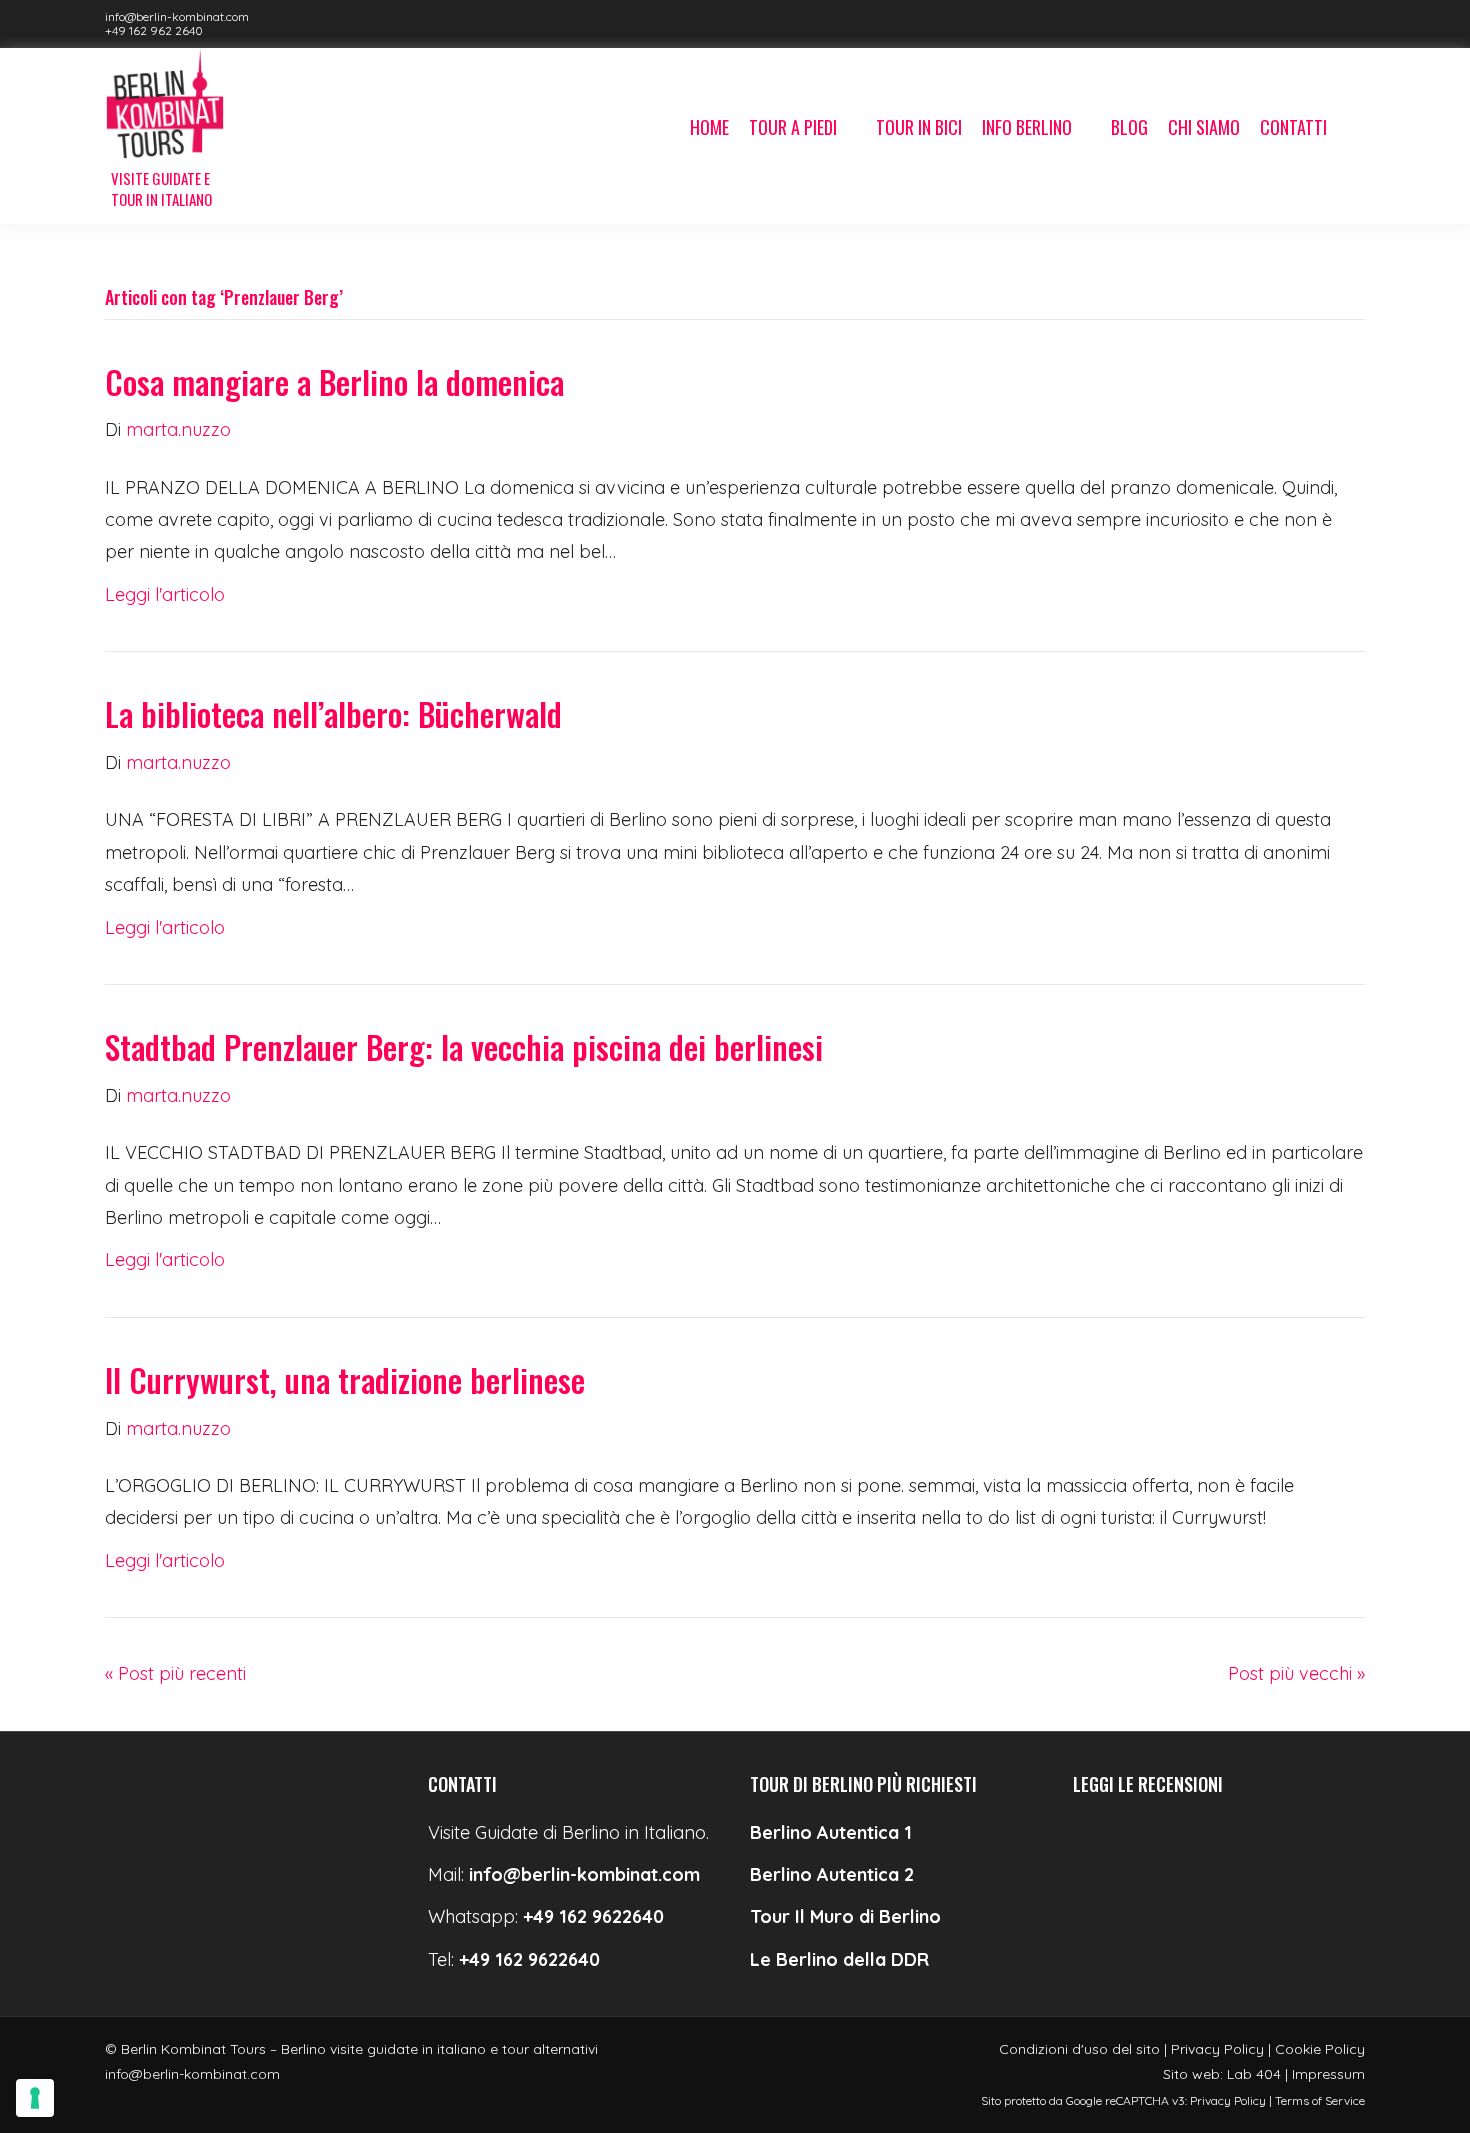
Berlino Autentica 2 (832, 1874)
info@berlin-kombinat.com (177, 16)
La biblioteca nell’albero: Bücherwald (333, 713)
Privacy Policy (1217, 2049)
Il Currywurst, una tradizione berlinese (345, 1379)
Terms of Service (1320, 2100)
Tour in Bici (919, 127)
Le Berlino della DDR (839, 1959)
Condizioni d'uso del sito (1079, 2049)
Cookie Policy (1320, 2049)
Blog (1129, 127)
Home (709, 127)
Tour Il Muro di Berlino (845, 1916)
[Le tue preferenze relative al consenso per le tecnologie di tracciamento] (35, 2098)
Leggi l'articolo (165, 594)
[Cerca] (1351, 129)
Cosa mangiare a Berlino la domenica (334, 381)
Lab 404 (1254, 2074)
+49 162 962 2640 (154, 30)
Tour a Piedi (793, 127)
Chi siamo (1204, 127)
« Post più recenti (175, 1673)
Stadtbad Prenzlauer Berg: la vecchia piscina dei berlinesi (464, 1046)
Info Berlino (1027, 127)
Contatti (1293, 127)
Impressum (1328, 2074)
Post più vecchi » (1296, 1673)
